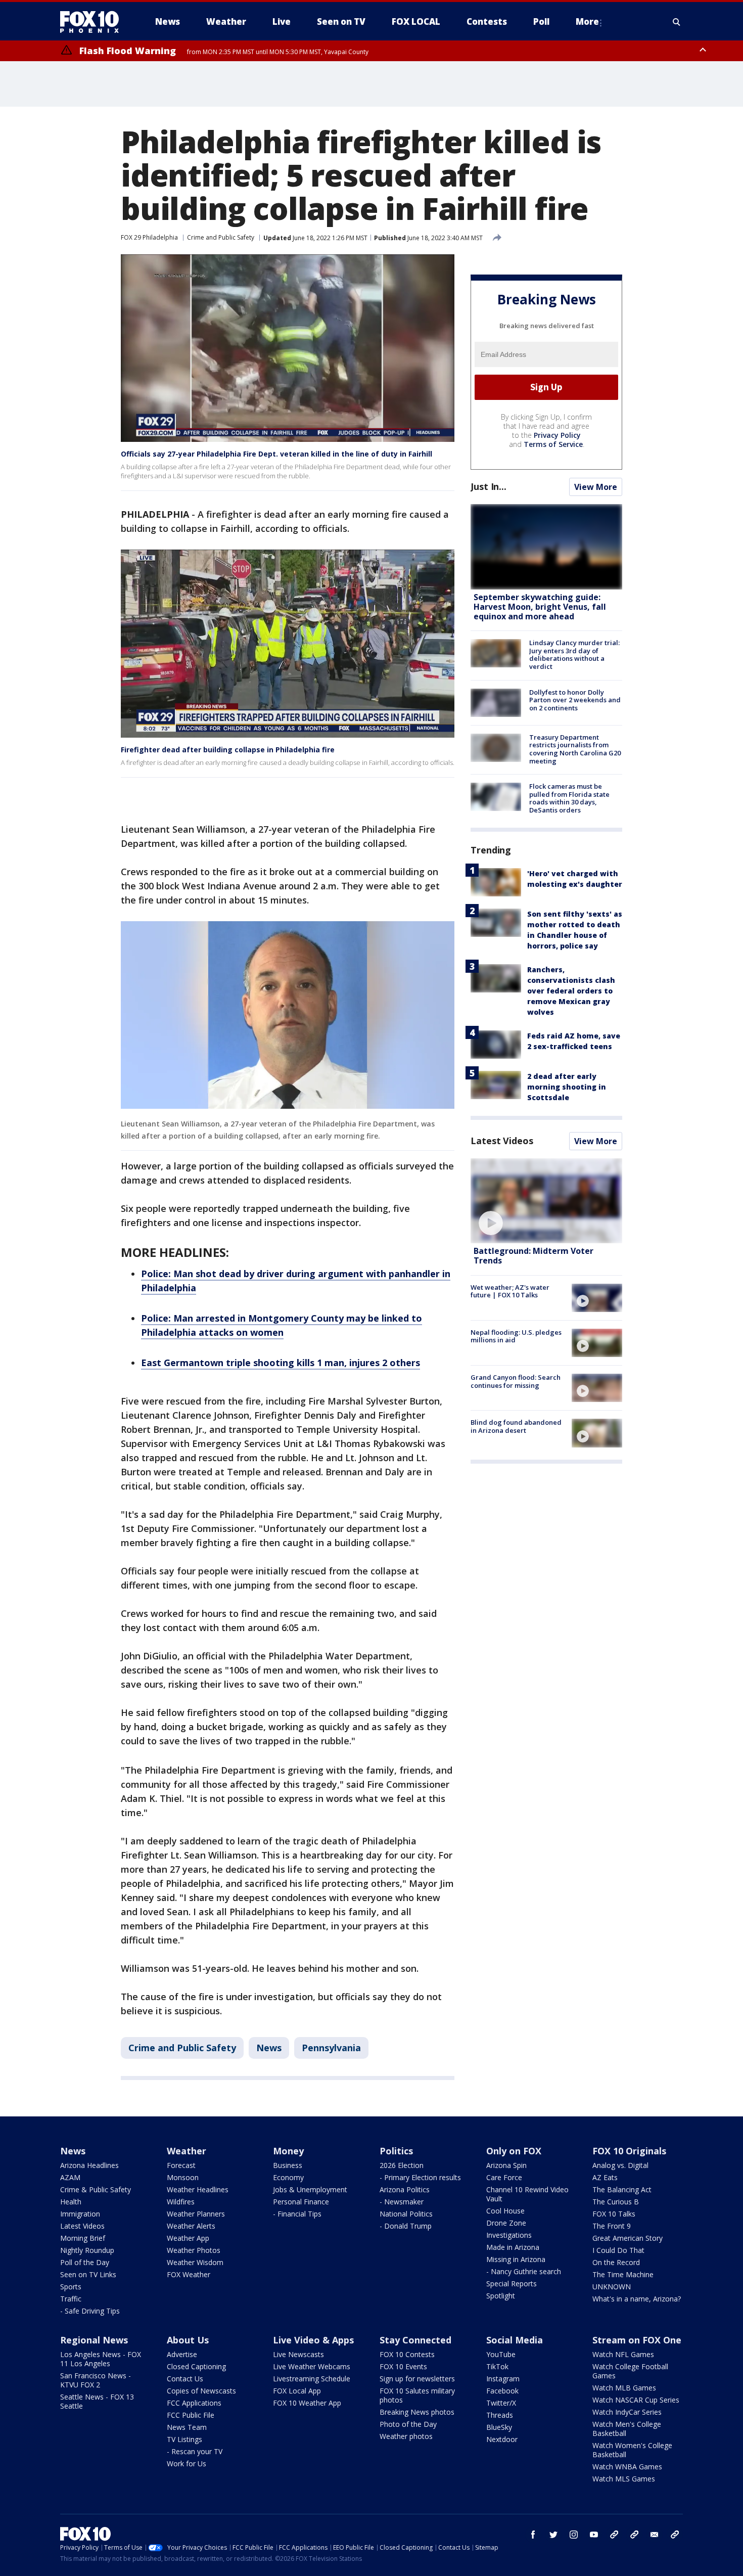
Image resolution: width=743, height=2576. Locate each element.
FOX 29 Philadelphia (149, 237)
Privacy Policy (557, 435)
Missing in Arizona (516, 2259)
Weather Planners (196, 2214)
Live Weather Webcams (312, 2366)
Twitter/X (501, 2403)
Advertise (182, 2354)
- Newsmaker (402, 2202)
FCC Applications (194, 2403)
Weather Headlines (198, 2189)
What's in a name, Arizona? (637, 2299)
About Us (188, 2340)
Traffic (71, 2299)
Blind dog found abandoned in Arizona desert (516, 1426)
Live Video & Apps (313, 2340)
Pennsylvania (331, 2048)
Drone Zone (506, 2223)
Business (288, 2165)
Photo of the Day (408, 2424)
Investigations (509, 2235)
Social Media (515, 2340)
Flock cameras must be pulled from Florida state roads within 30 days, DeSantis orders (569, 798)
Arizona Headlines (89, 2165)
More (587, 21)
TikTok (497, 2366)
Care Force (504, 2177)
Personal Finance (301, 2202)
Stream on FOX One (637, 2340)
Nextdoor (502, 2439)
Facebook (502, 2391)
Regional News (94, 2340)
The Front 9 (612, 2226)
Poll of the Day (85, 2262)
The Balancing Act (622, 2189)
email (655, 2535)
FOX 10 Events (403, 2366)
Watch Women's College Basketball (632, 2450)
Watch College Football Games (630, 2371)
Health (71, 2202)
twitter (553, 2535)
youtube (594, 2535)
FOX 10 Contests (407, 2354)
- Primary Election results (420, 2177)
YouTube (501, 2354)
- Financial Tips (297, 2214)
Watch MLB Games (624, 2388)
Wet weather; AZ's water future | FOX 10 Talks (510, 1291)
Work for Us (187, 2464)
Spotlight (501, 2296)
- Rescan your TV (195, 2451)
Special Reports (512, 2284)
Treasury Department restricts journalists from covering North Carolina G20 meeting (575, 749)
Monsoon (183, 2177)
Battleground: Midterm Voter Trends (533, 1256)
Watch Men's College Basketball (627, 2429)
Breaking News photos (417, 2412)
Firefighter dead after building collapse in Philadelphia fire (228, 750)
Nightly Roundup (87, 2250)
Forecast (181, 2165)
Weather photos (406, 2436)
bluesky (634, 2535)
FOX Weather (189, 2274)
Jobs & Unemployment (310, 2189)
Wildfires (181, 2202)
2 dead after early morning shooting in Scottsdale (567, 1087)
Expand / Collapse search (677, 22)
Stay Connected (415, 2340)
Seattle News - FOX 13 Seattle (97, 2401)
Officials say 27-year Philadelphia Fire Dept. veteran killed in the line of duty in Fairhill (276, 454)
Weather (187, 2151)
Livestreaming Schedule (312, 2379)
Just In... (489, 486)
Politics (396, 2151)
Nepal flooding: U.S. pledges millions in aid (516, 1336)
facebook (533, 2535)
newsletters (675, 2535)
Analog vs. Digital (620, 2165)
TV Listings (184, 2439)
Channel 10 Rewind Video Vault (527, 2194)
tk (614, 2535)
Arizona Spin (506, 2165)
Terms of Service (553, 444)
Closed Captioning (196, 2366)
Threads (500, 2415)
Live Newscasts (298, 2354)
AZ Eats (605, 2177)
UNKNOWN (612, 2287)
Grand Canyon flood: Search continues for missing (516, 1381)
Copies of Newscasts (201, 2391)
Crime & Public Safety (96, 2189)
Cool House (505, 2211)
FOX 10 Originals (629, 2151)
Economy (288, 2177)
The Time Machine (623, 2274)
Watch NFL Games (623, 2354)
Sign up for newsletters (417, 2379)
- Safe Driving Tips (90, 2311)
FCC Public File (191, 2415)
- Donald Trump (406, 2226)
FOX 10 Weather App (307, 2403)
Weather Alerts (191, 2226)
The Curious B (616, 2202)
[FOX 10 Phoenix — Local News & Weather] (94, 22)
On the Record (616, 2262)
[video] (546, 1201)
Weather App (188, 2238)
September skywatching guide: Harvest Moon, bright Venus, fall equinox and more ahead (540, 607)
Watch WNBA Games (627, 2467)
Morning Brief (83, 2238)
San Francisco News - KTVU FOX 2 (96, 2380)
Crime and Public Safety (221, 237)
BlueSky (499, 2427)
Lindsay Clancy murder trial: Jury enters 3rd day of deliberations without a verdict (574, 654)
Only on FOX (514, 2151)
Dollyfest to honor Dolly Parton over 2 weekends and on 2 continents (575, 700)
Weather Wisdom (195, 2262)
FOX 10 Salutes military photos (417, 2395)
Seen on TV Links (88, 2274)
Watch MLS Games (624, 2479)
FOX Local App (297, 2391)
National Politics (406, 2214)
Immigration (80, 2214)
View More (596, 487)
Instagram (503, 2379)
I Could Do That (618, 2250)
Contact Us (185, 2379)
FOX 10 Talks (614, 2214)
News (269, 2048)
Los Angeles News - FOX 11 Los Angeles (101, 2359)
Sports (71, 2287)
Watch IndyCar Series (627, 2412)
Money (288, 2151)
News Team (187, 2427)
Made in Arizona (513, 2247)
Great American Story (628, 2238)
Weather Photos (194, 2250)
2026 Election (402, 2165)
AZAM (70, 2177)
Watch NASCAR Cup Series (636, 2400)
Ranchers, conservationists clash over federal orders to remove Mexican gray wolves (571, 991)
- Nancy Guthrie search (524, 2271)
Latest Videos (502, 1141)
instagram (574, 2535)
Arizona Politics (405, 2189)
